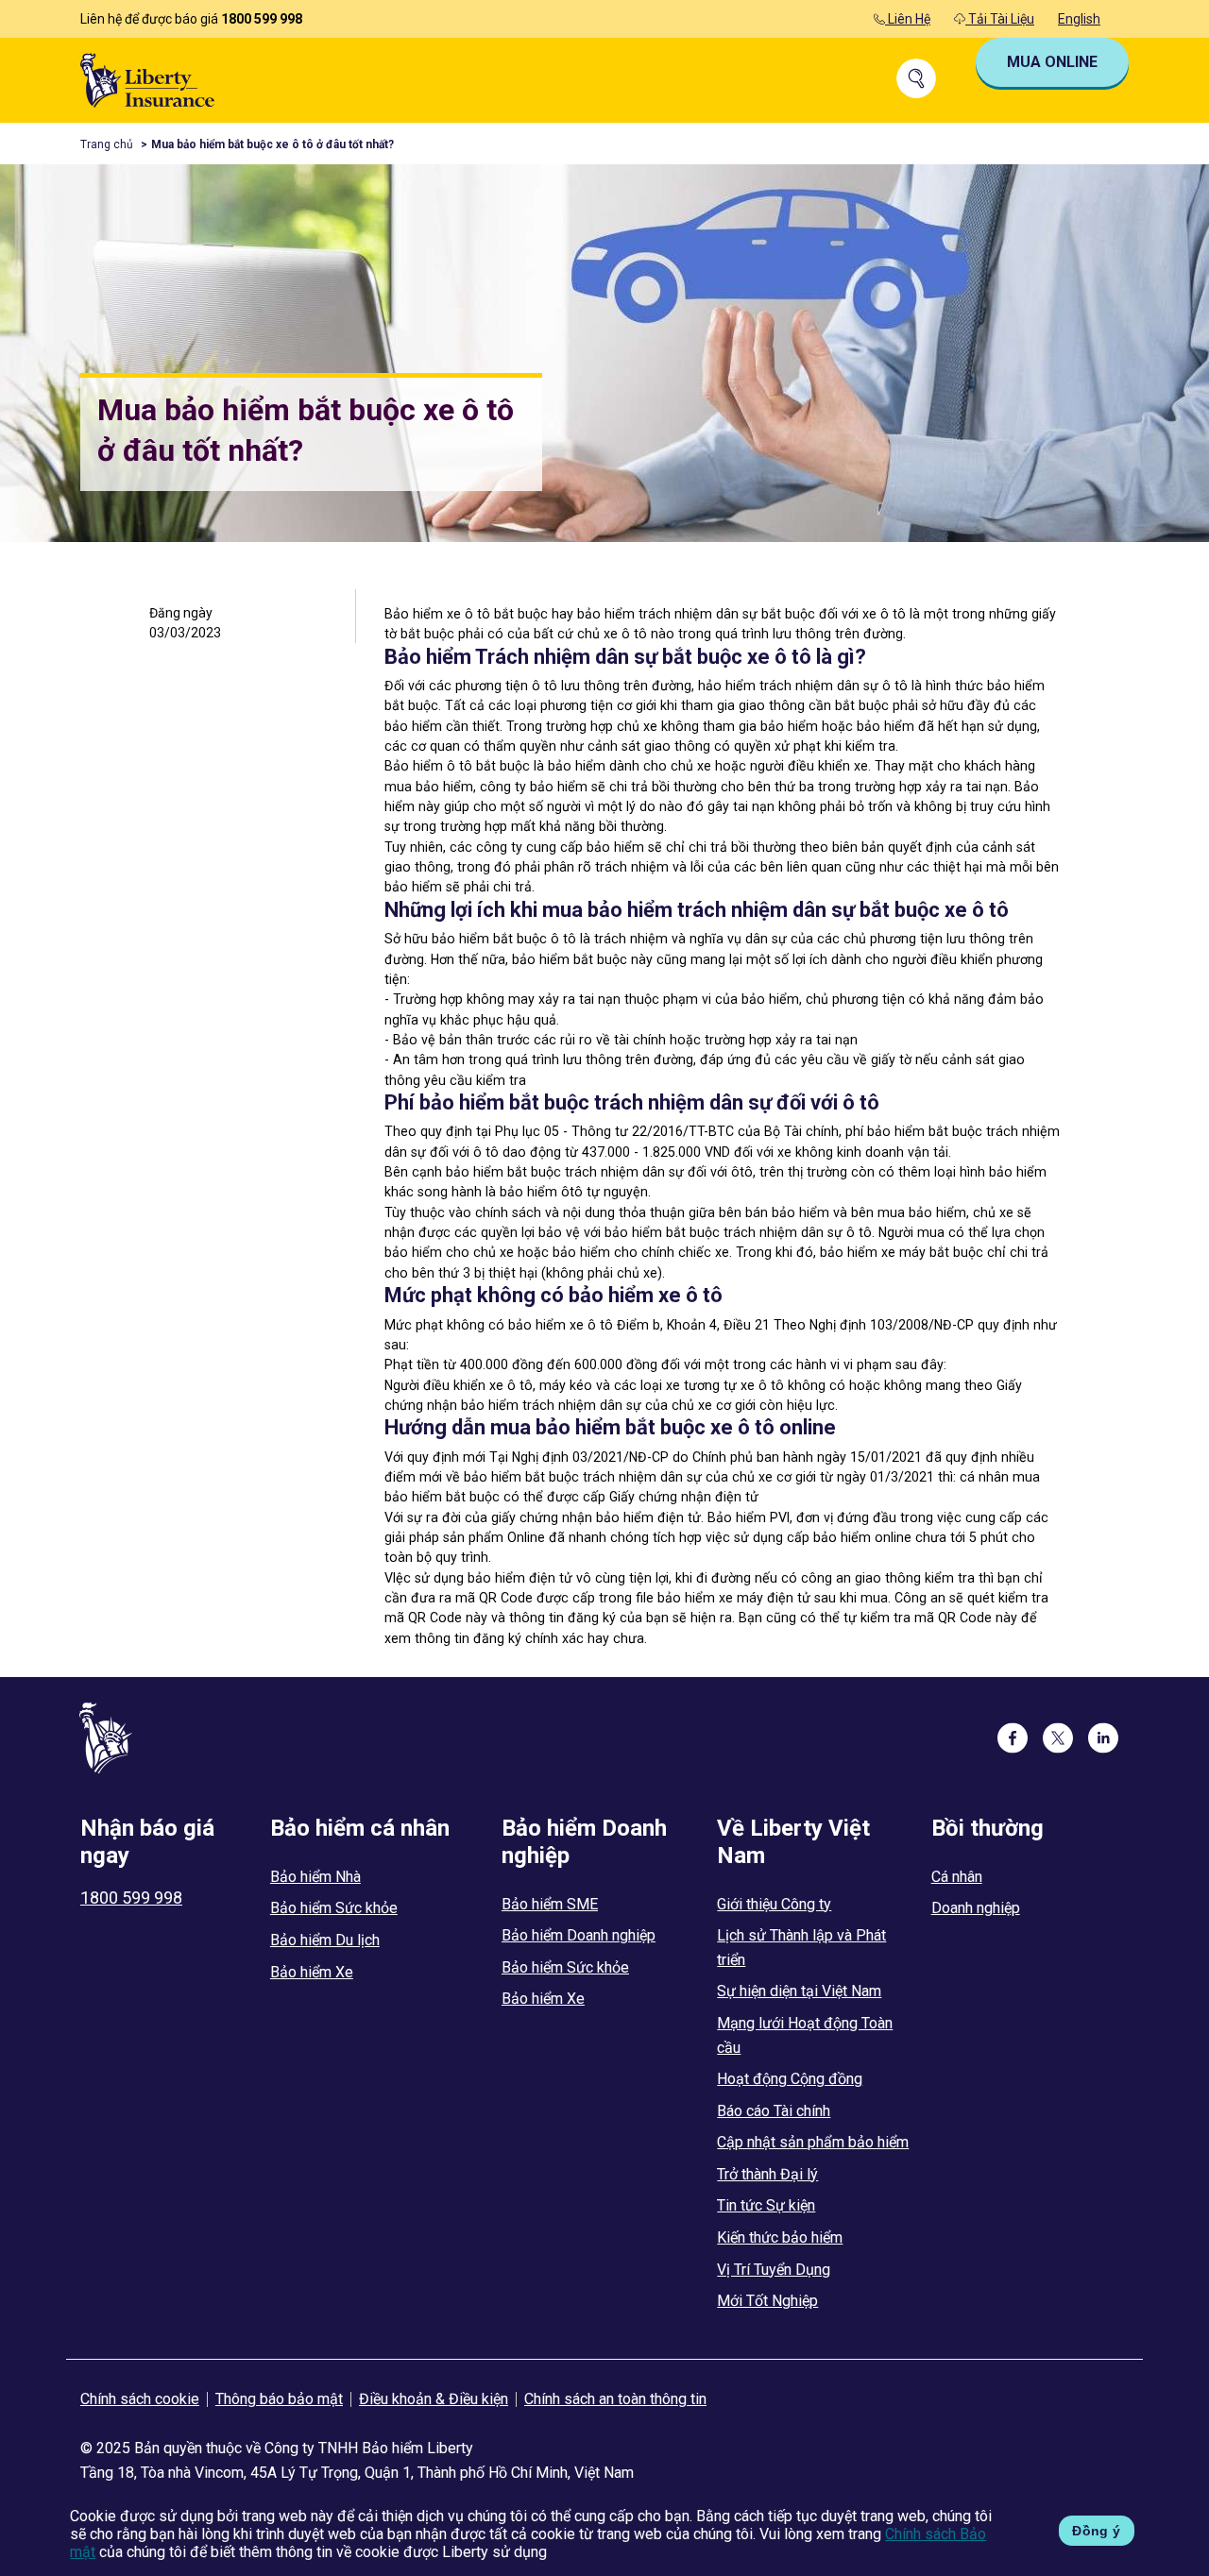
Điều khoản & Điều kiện (434, 2399)
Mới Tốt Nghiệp (767, 2301)
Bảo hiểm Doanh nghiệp (579, 1935)
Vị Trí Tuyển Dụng (774, 2270)
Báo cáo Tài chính (774, 2111)
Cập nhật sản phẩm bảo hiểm (813, 2142)
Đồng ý (1096, 2531)
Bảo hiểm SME (550, 1904)
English (1079, 19)
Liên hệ (908, 19)
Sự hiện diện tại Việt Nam (799, 1991)
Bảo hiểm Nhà (315, 1877)
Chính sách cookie (140, 2399)
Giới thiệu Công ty (774, 1904)
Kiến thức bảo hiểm (780, 2237)
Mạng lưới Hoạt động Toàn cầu (805, 2035)
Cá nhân (957, 1877)
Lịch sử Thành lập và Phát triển (801, 1948)
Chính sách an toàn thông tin (615, 2399)
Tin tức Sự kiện (766, 2205)
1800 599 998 (262, 19)
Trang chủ (107, 144)
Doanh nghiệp (976, 1908)
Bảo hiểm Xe (312, 1972)
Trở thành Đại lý (767, 2174)
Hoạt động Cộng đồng (790, 2079)
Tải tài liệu (1000, 19)
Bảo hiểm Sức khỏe (334, 1908)
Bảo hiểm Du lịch (325, 1940)
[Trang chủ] (148, 79)
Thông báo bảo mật (279, 2399)
